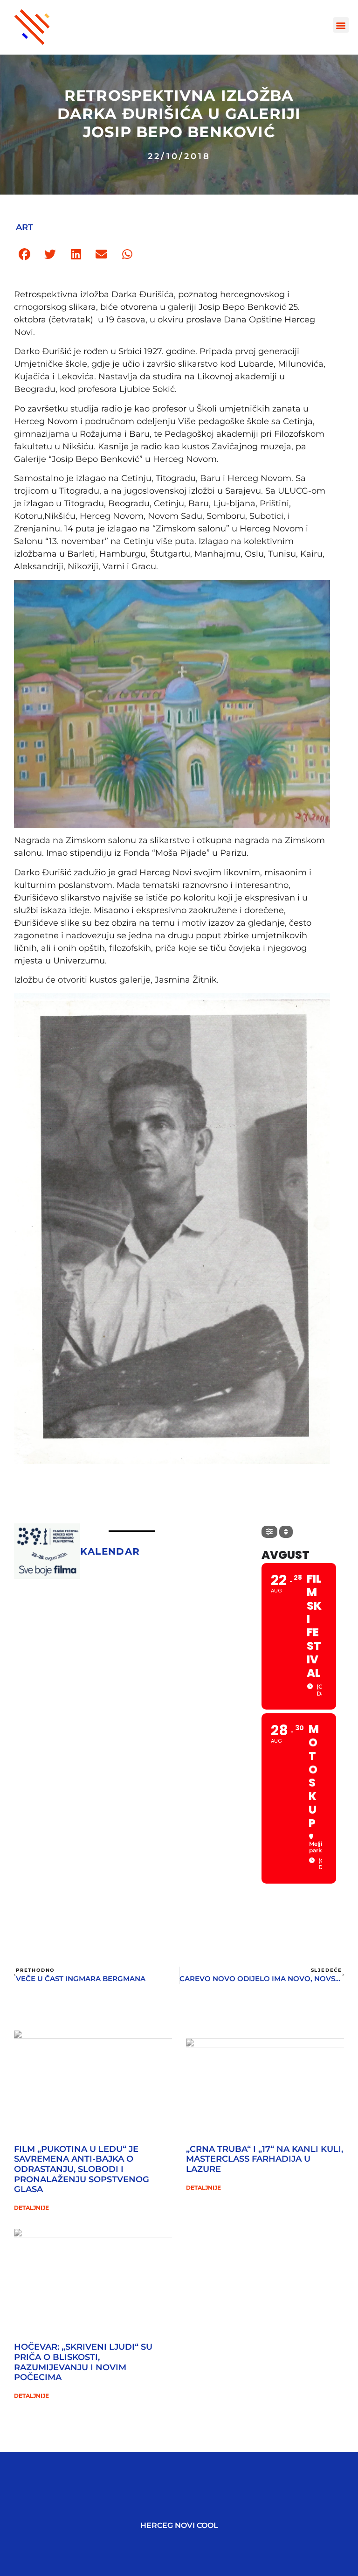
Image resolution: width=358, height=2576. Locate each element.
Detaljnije (31, 2208)
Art (24, 227)
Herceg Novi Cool (179, 2525)
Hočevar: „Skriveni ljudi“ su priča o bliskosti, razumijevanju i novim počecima (83, 2362)
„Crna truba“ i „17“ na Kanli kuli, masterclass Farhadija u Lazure (265, 2159)
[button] (341, 25)
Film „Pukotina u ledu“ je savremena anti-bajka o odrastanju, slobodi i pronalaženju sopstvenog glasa (82, 2169)
